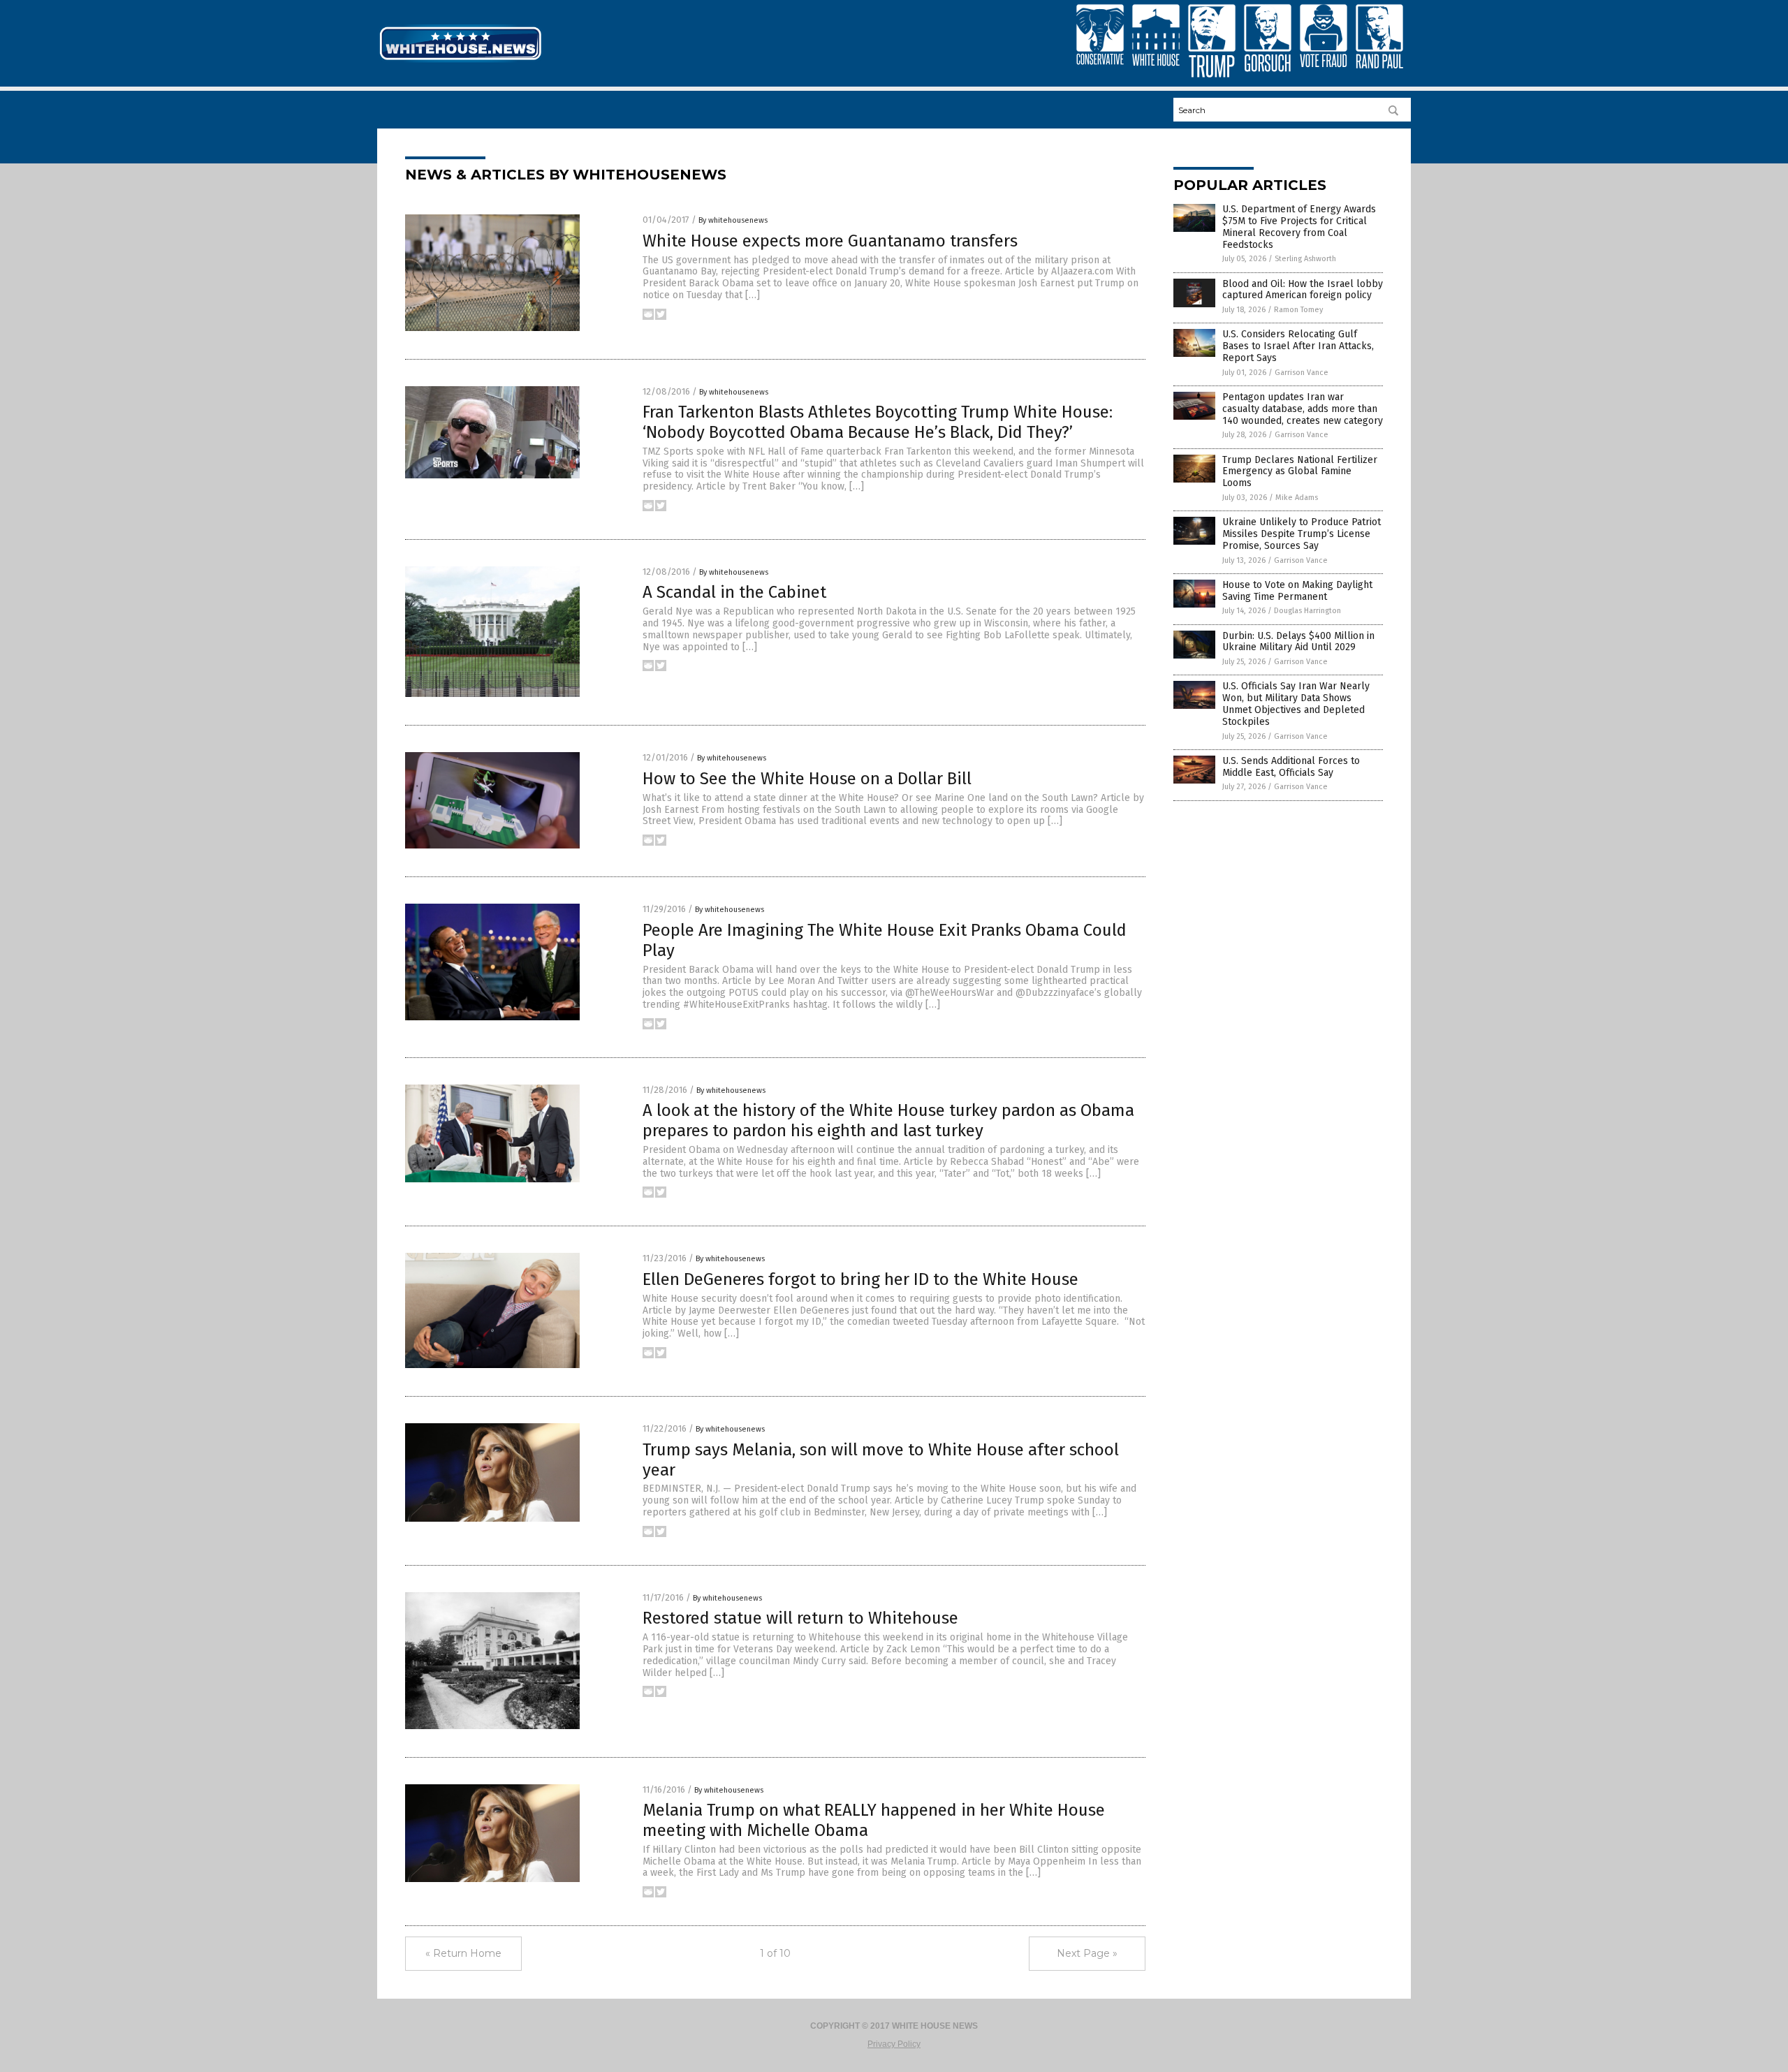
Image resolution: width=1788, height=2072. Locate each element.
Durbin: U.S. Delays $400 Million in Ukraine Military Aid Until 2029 (1298, 642)
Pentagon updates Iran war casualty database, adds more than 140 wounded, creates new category (1303, 409)
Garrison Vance (1302, 373)
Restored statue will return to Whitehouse (800, 1618)
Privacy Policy (894, 2044)
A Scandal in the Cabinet (734, 592)
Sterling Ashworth (1305, 259)
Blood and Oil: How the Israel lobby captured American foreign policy (1303, 290)
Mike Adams (1297, 498)
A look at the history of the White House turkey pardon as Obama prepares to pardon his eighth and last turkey (888, 1121)
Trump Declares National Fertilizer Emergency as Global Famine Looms (1300, 472)
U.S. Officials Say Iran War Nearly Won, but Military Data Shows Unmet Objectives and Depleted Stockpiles (1296, 704)
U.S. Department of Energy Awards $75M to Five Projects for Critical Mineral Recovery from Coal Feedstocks (1299, 227)
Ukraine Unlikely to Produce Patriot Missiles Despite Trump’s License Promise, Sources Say (1302, 534)
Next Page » (1087, 1953)
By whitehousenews (733, 220)
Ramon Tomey (1298, 310)
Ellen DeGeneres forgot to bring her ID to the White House (860, 1279)
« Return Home (463, 1953)
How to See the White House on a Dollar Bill (807, 779)
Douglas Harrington (1307, 611)
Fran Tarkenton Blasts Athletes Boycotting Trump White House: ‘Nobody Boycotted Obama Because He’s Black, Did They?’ (878, 422)
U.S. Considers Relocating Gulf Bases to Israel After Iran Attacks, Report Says (1298, 346)
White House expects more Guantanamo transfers (830, 241)
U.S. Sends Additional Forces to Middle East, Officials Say (1291, 767)
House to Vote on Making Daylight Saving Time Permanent (1297, 591)
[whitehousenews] (460, 61)
